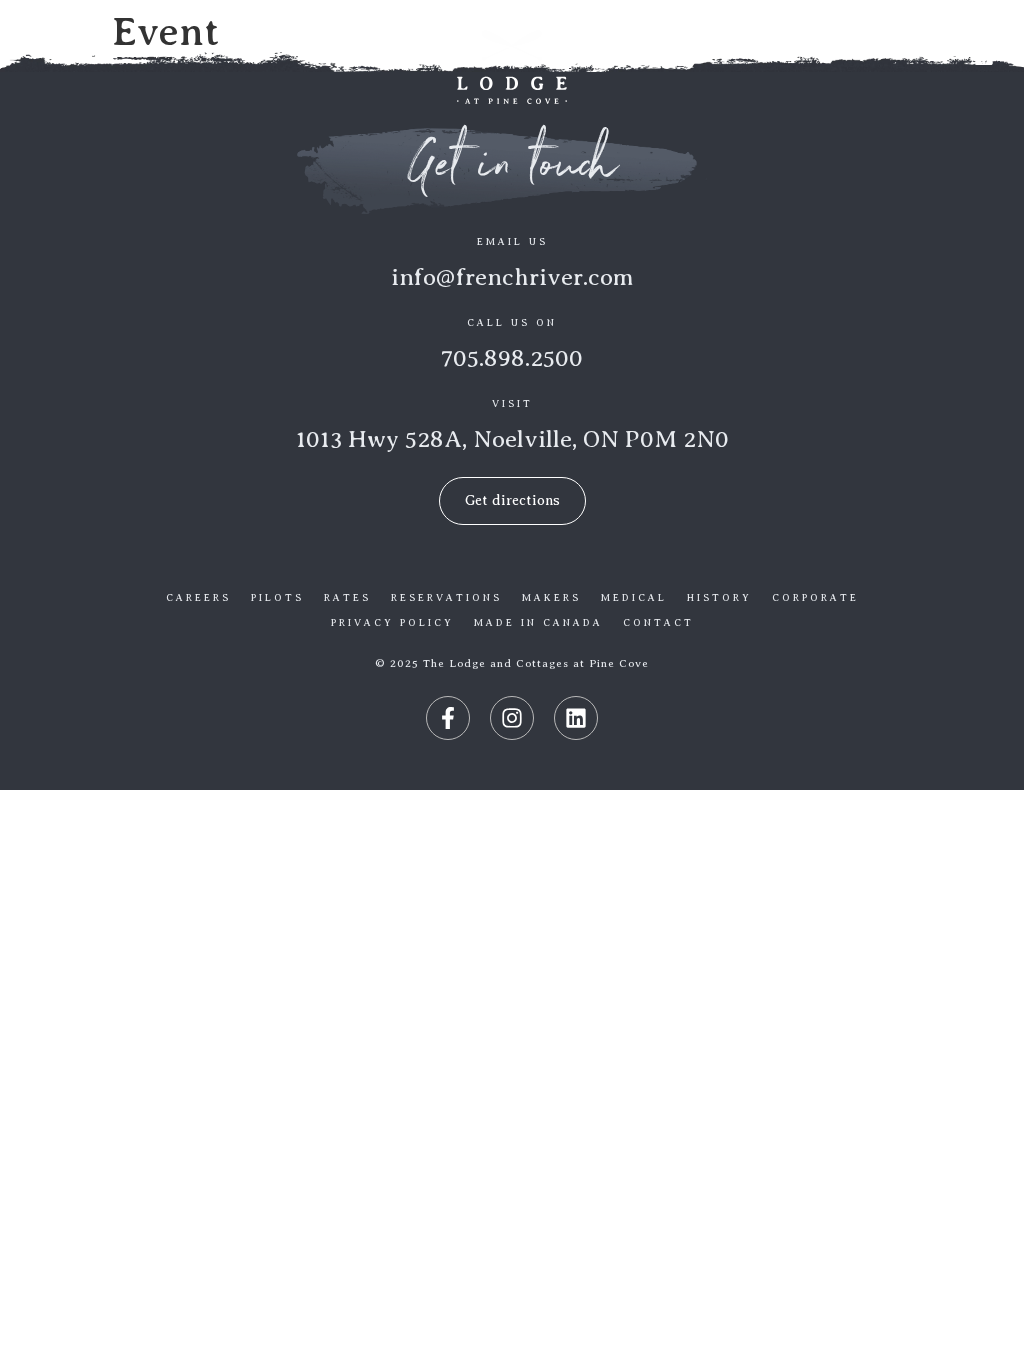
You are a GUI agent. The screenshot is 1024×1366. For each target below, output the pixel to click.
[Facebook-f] (448, 718)
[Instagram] (512, 718)
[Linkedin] (576, 718)
